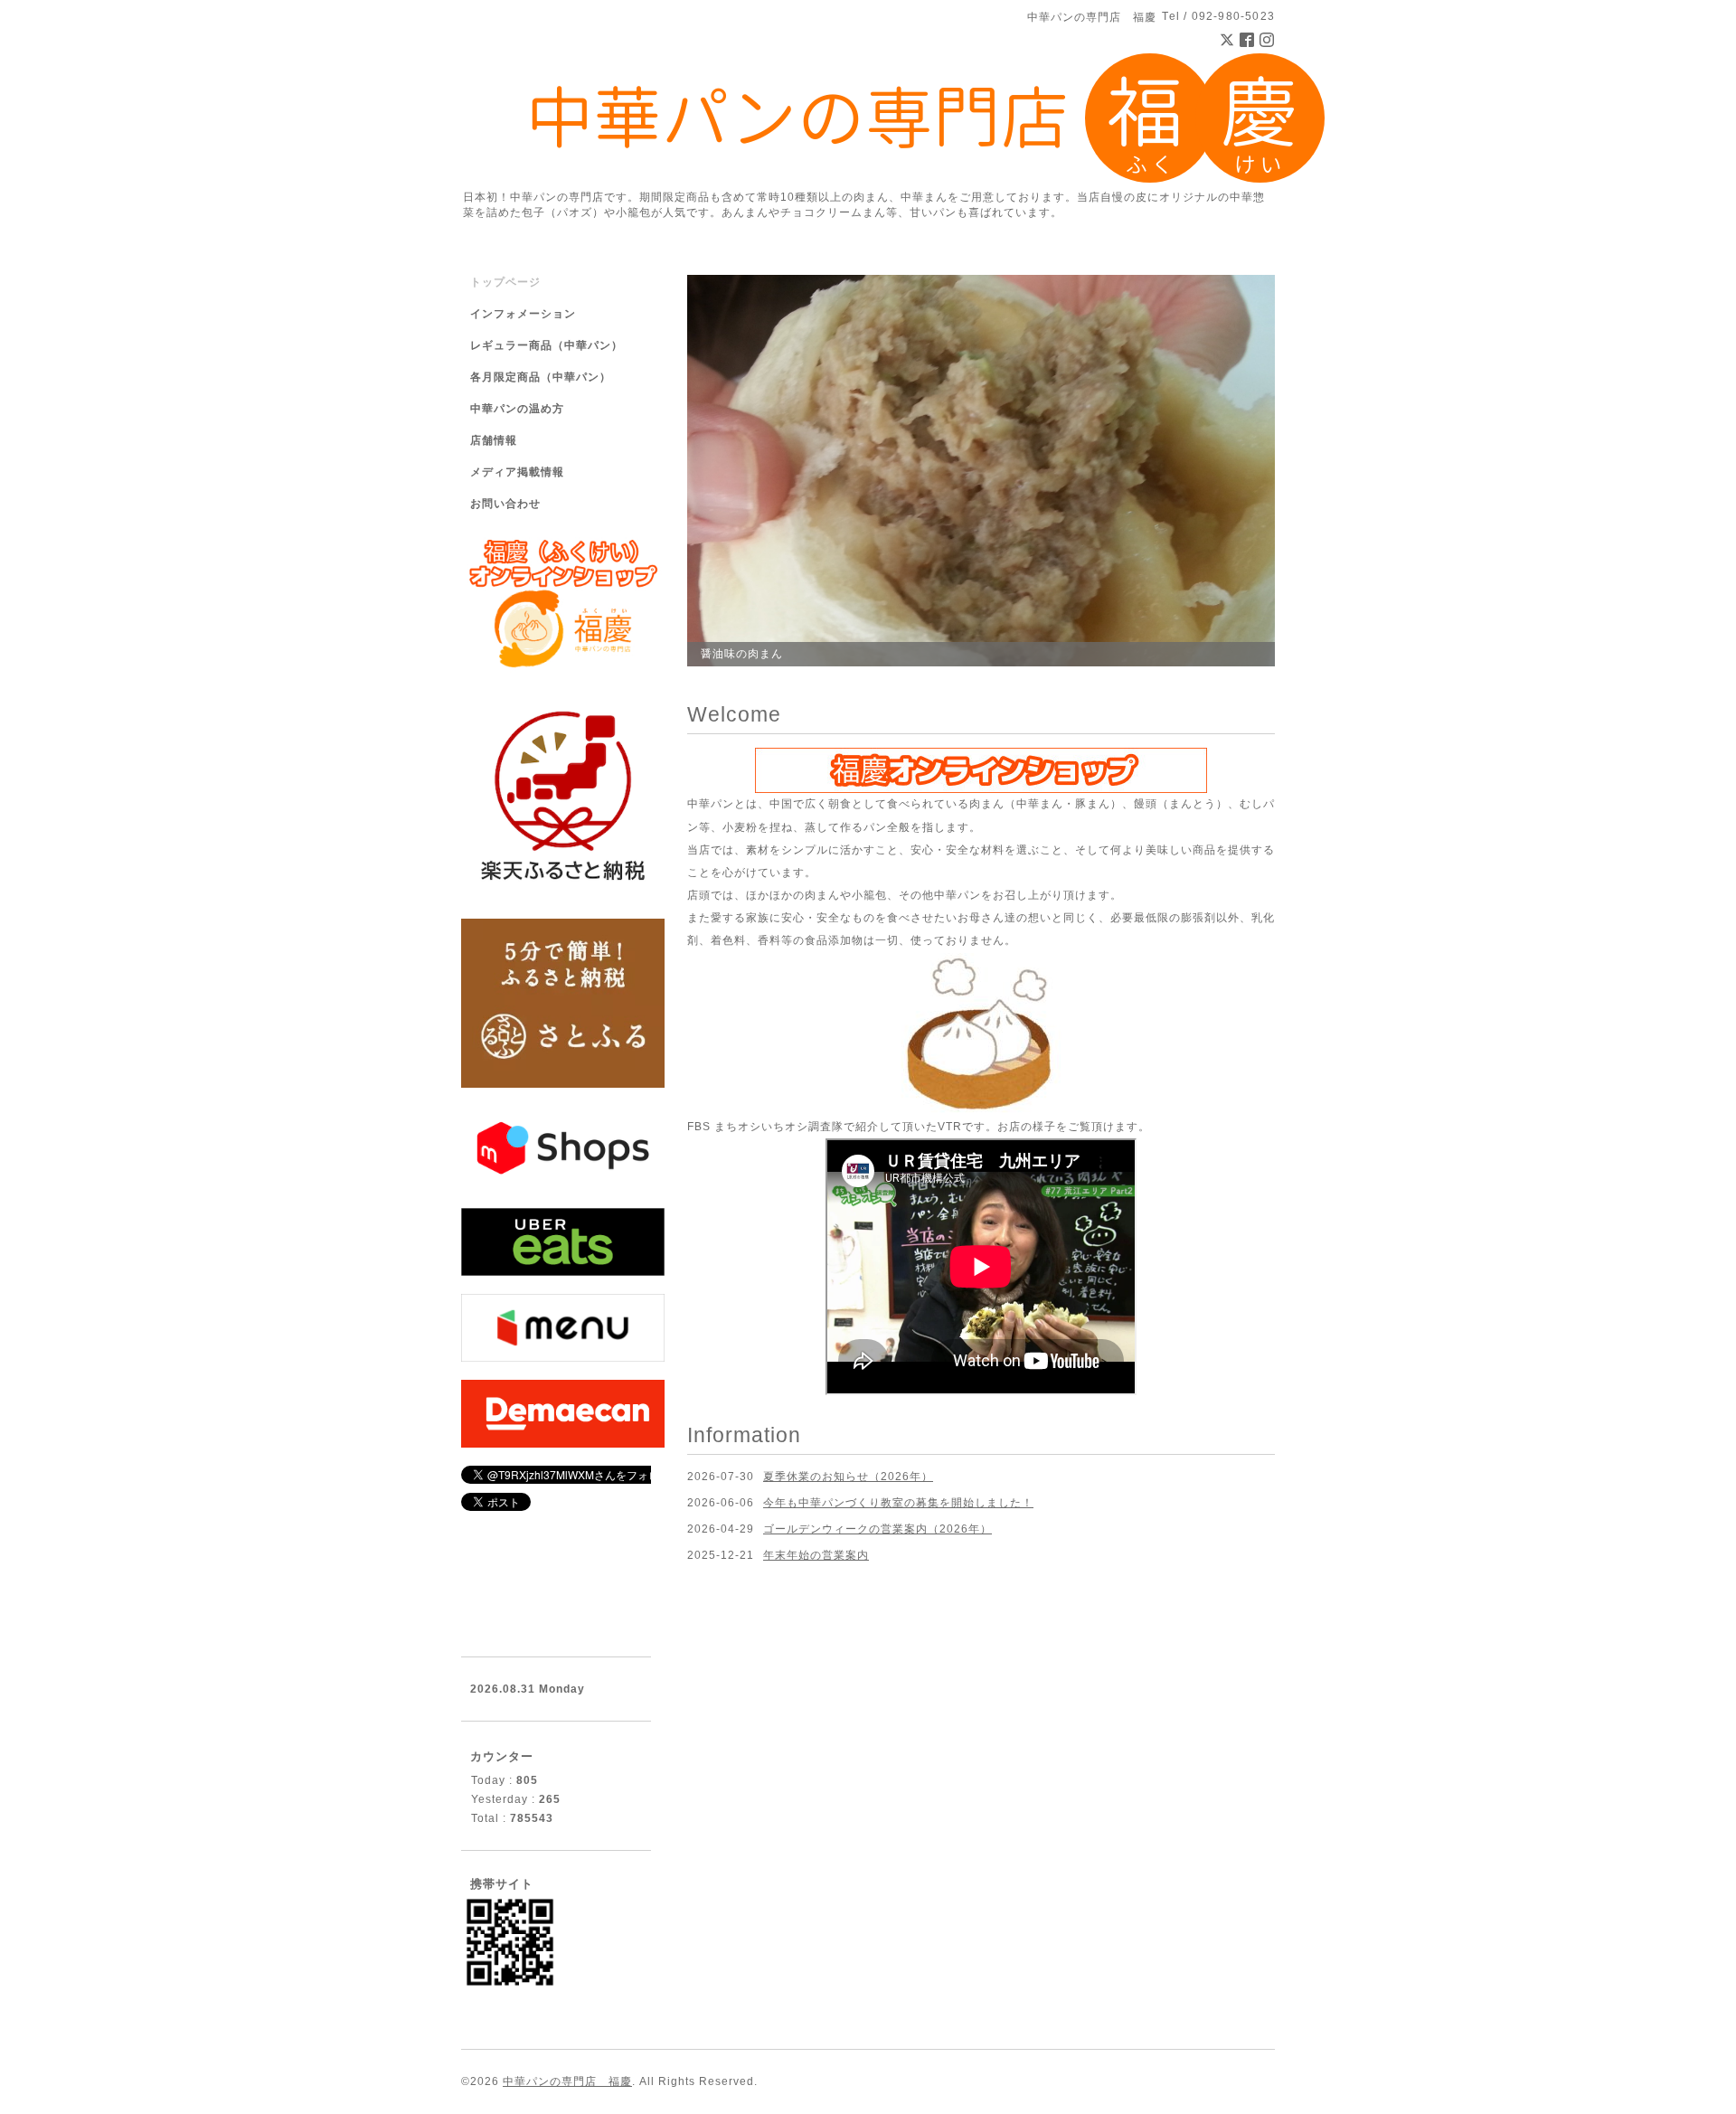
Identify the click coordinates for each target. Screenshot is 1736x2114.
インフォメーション (523, 314)
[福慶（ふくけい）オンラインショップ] (981, 770)
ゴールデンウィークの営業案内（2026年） (877, 1529)
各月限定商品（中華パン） (541, 377)
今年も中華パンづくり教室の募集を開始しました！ (898, 1503)
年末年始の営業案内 (816, 1555)
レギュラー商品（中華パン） (547, 345)
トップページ (505, 282)
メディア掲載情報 (517, 472)
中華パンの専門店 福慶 (567, 2081)
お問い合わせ (505, 504)
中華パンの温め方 (517, 409)
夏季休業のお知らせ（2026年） (848, 1477)
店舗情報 (494, 440)
